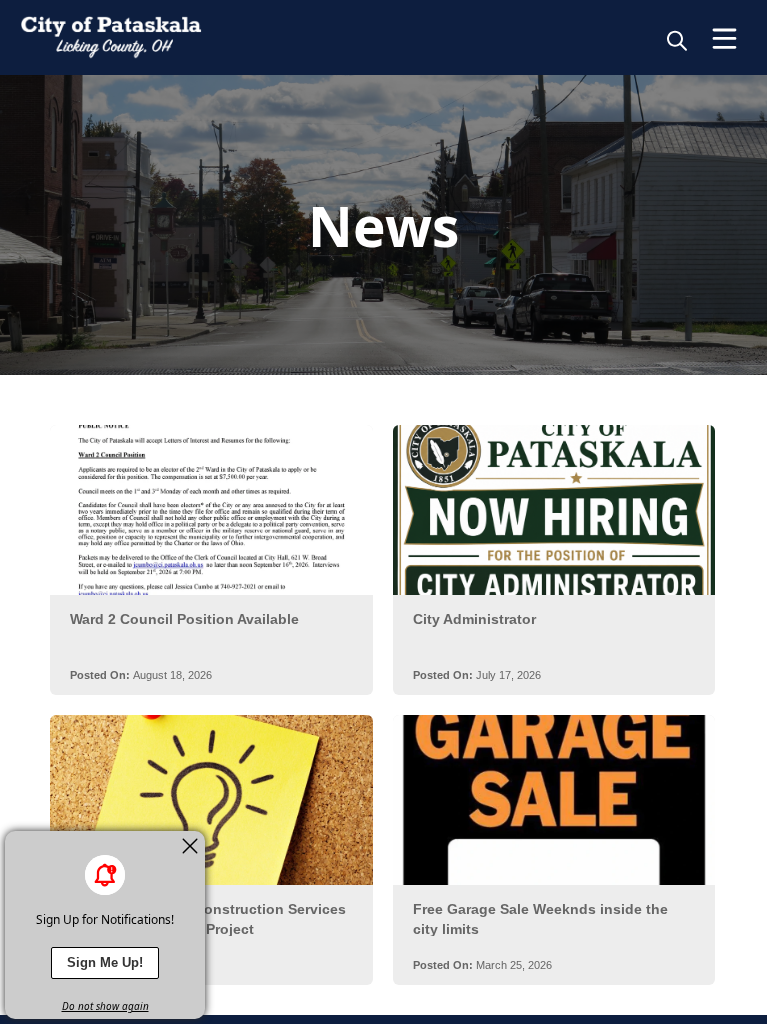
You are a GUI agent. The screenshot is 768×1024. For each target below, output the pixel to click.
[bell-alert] (105, 875)
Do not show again (105, 1006)
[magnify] (677, 40)
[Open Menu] (724, 38)
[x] (190, 846)
